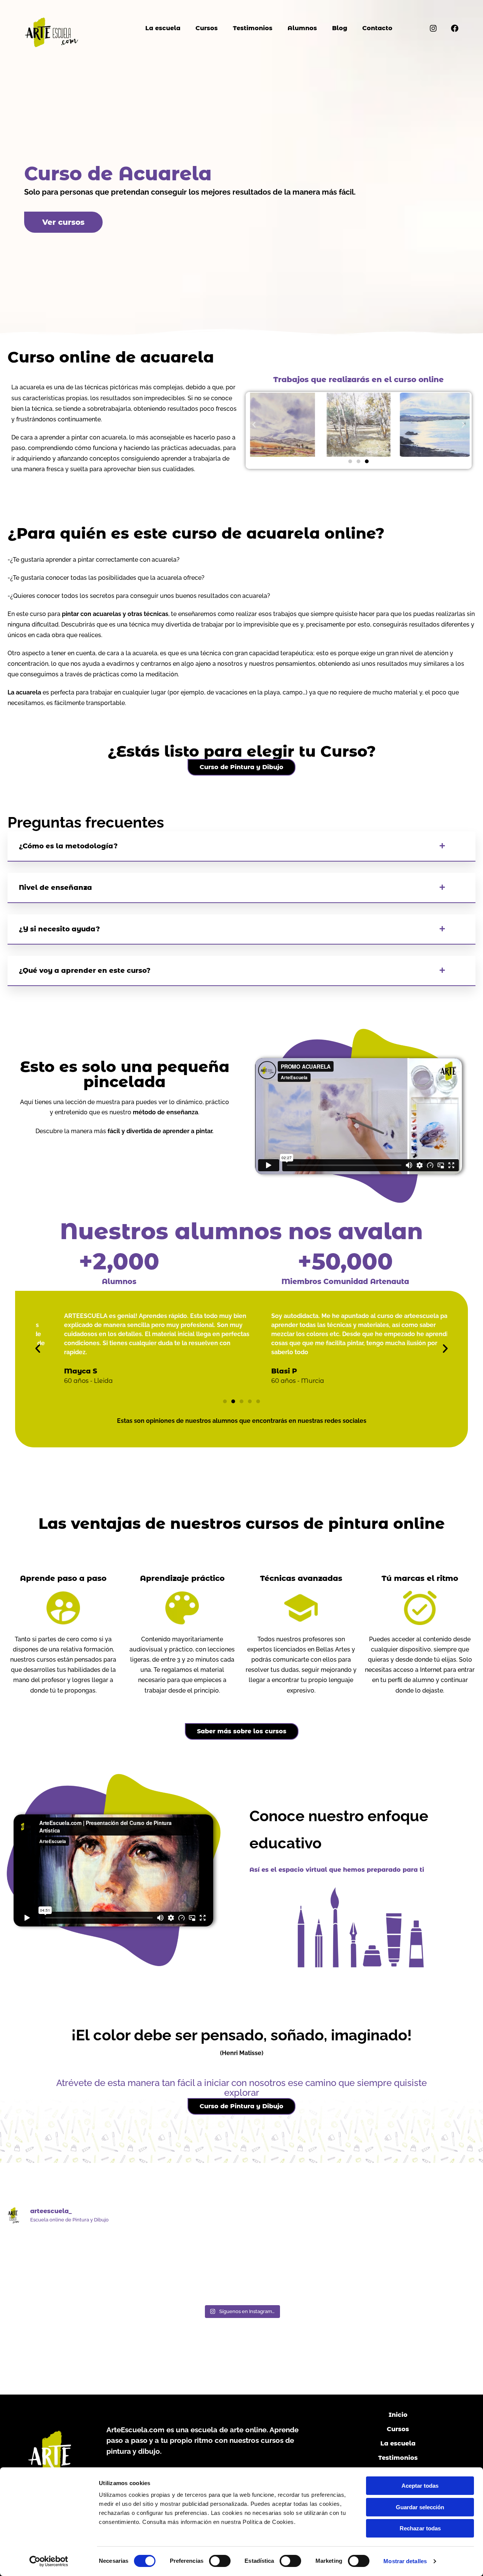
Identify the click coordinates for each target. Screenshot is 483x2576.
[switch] (220, 2561)
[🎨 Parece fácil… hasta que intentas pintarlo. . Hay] (301, 2266)
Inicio (398, 2415)
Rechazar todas (420, 2528)
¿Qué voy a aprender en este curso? (85, 971)
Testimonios (253, 28)
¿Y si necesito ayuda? (59, 929)
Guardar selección (420, 2507)
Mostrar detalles (405, 2561)
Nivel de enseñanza (55, 888)
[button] (254, 425)
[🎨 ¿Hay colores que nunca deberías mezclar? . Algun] (421, 2266)
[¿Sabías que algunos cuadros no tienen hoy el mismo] (62, 2266)
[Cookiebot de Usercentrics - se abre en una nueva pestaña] (49, 2561)
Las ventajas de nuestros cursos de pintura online (242, 1523)
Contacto (377, 28)
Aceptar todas (420, 2486)
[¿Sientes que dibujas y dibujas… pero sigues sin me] (182, 2266)
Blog (340, 28)
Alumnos (302, 28)
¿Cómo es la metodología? (68, 846)
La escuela (163, 28)
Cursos (207, 28)
